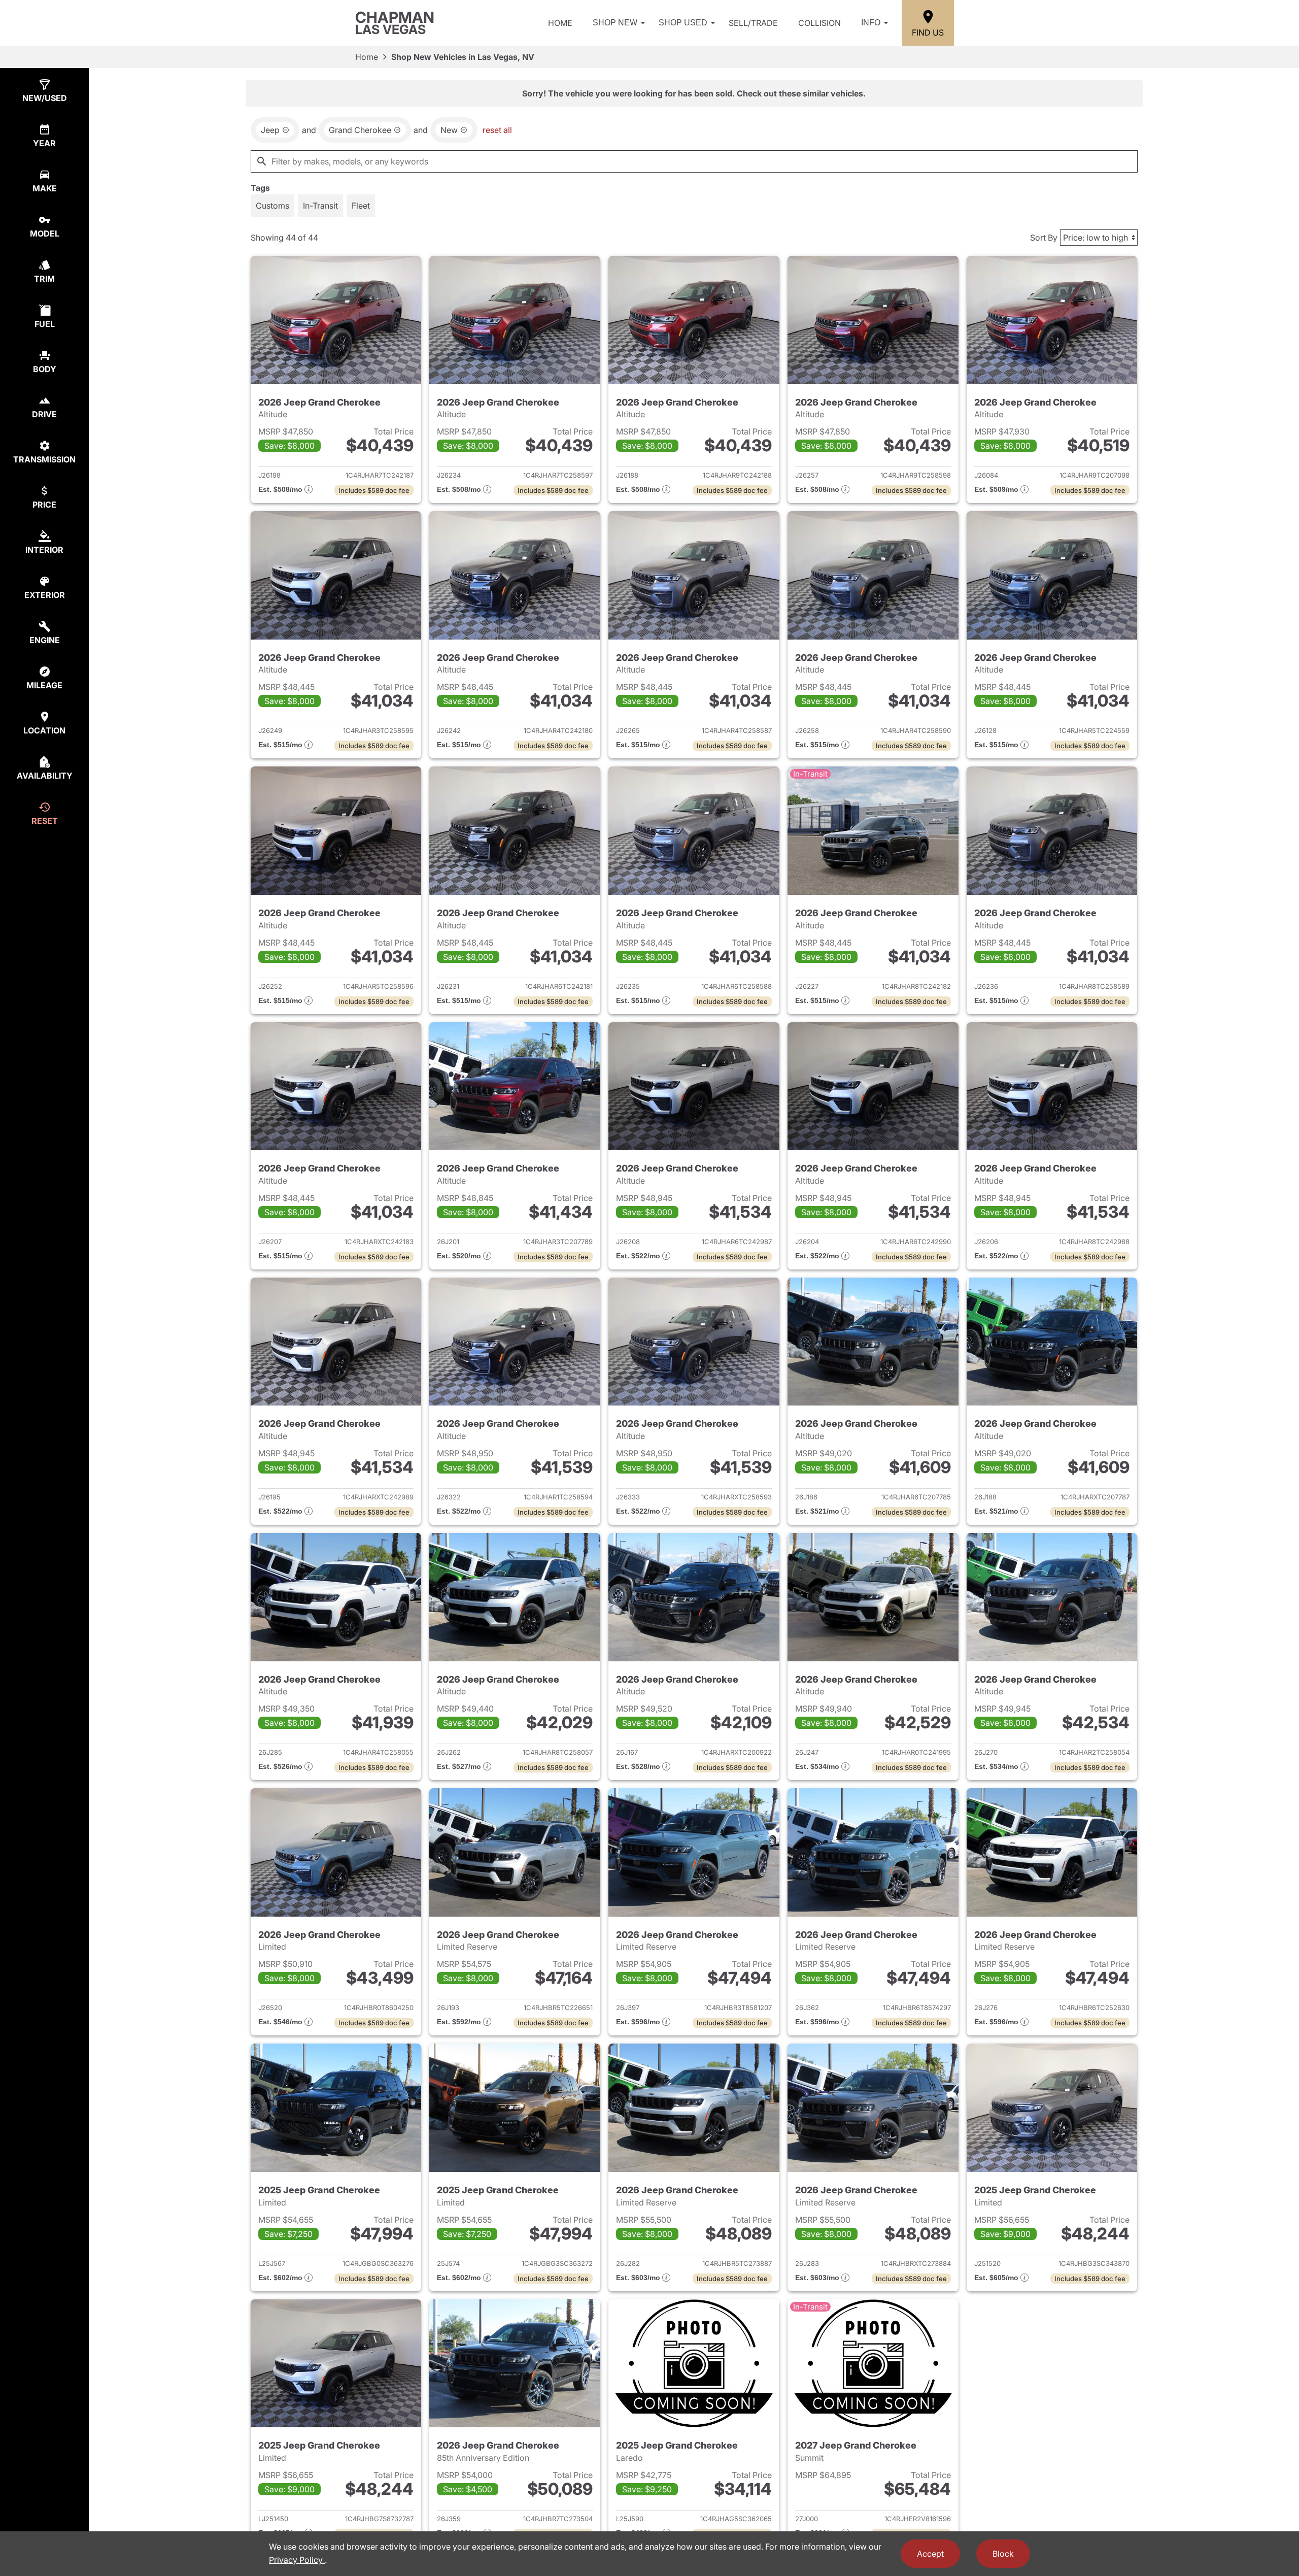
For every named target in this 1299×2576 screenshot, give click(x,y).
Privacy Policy (297, 2560)
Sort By (1044, 238)
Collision (819, 23)
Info (871, 23)
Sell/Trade (753, 23)
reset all (497, 130)
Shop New (615, 23)
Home (560, 23)
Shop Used (683, 23)
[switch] (272, 206)
